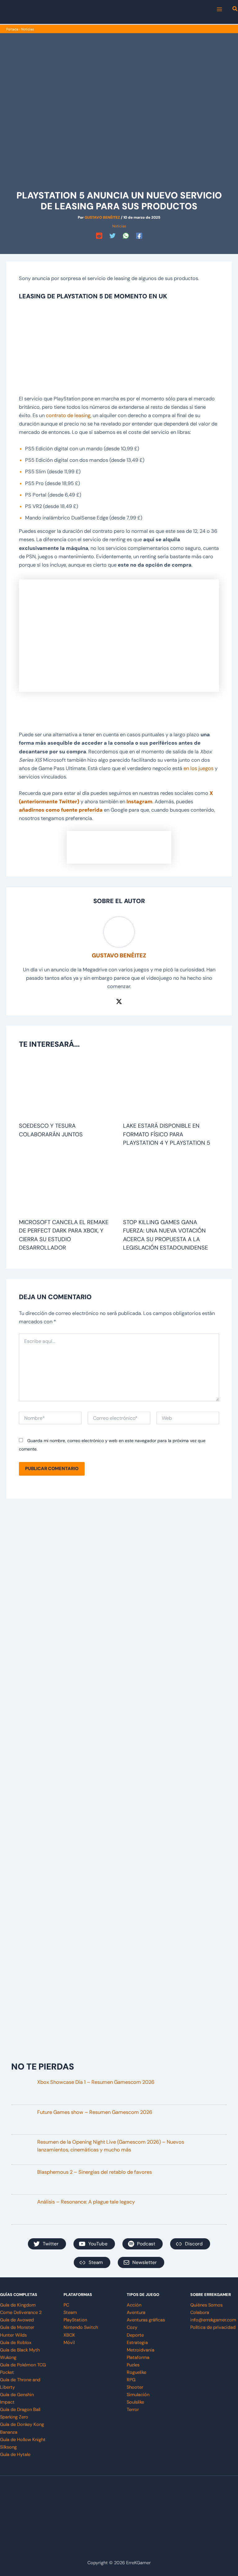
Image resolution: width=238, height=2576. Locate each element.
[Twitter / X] (119, 1001)
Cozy (132, 2327)
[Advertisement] (119, 349)
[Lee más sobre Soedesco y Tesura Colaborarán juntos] (67, 1089)
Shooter (135, 2387)
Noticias (27, 29)
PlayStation (75, 2320)
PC (66, 2305)
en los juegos (198, 768)
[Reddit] (99, 236)
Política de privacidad (213, 2327)
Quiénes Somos (206, 2305)
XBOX (69, 2335)
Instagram (139, 802)
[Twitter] (112, 236)
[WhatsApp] (126, 236)
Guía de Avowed (17, 2320)
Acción (134, 2305)
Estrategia (137, 2343)
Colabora (200, 2313)
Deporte (135, 2335)
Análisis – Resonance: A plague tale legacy (86, 2202)
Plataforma (138, 2358)
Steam (70, 2313)
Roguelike (137, 2372)
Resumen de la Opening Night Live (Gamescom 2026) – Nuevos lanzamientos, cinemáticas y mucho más (111, 2146)
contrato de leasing (68, 415)
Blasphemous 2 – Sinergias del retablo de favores (95, 2172)
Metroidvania (141, 2350)
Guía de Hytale (15, 2455)
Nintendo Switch (81, 2327)
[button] (235, 10)
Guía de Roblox (16, 2343)
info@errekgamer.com (213, 2320)
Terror (133, 2410)
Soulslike (135, 2402)
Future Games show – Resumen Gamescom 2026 (95, 2112)
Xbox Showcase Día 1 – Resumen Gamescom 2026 (96, 2082)
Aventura (136, 2313)
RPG (131, 2380)
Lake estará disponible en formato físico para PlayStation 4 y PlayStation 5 (167, 1134)
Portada (12, 29)
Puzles (133, 2365)
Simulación (138, 2395)
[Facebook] (139, 236)
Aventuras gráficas (146, 2320)
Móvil (69, 2343)
